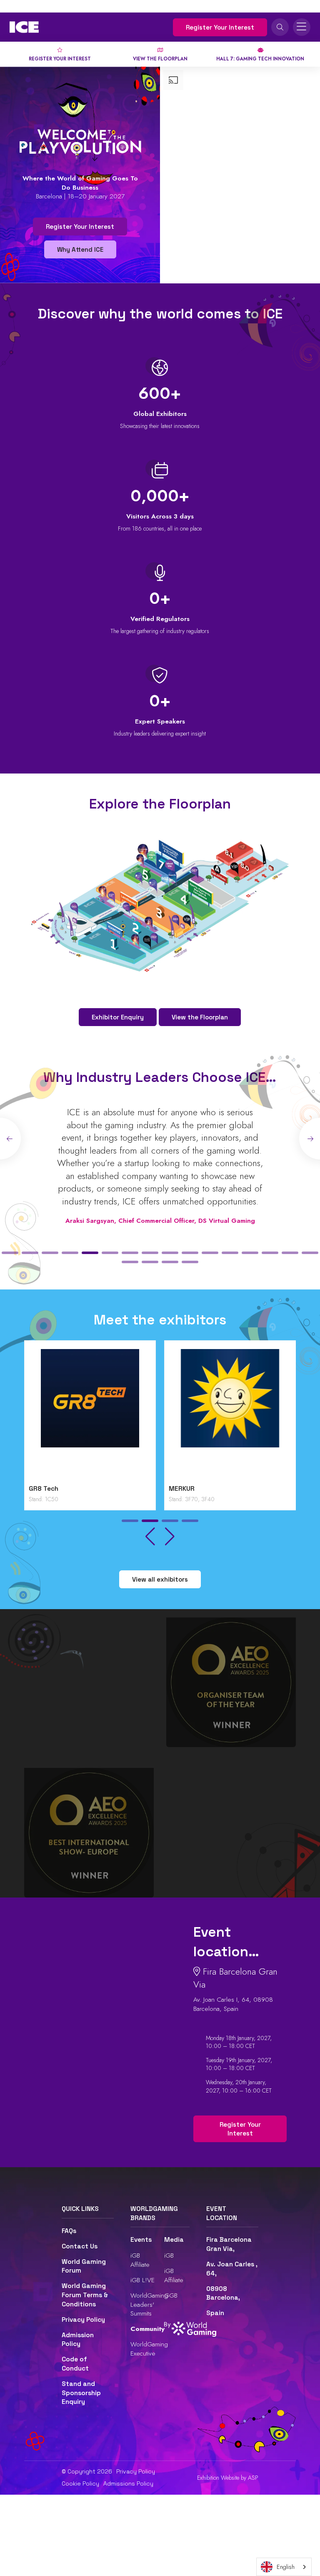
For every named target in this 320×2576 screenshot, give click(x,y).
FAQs (69, 2231)
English (286, 2567)
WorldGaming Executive (149, 2349)
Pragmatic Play (193, 1489)
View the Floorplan (200, 1017)
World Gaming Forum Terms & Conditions (85, 2295)
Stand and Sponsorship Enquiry (81, 2393)
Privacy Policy (83, 2320)
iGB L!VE (142, 2280)
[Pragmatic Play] (230, 1415)
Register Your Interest (220, 27)
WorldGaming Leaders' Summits (149, 2304)
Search (280, 27)
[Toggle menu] (302, 27)
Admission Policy (78, 2340)
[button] (10, 1253)
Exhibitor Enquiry (118, 1017)
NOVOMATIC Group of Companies (81, 1489)
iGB (169, 2255)
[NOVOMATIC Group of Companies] (90, 1415)
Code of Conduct (75, 2364)
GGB (171, 2295)
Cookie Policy (80, 2483)
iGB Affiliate (140, 2260)
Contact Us (80, 2246)
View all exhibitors (160, 1579)
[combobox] (284, 2567)
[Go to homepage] (24, 27)
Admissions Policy (128, 2483)
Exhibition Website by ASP (228, 2478)
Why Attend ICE (80, 249)
